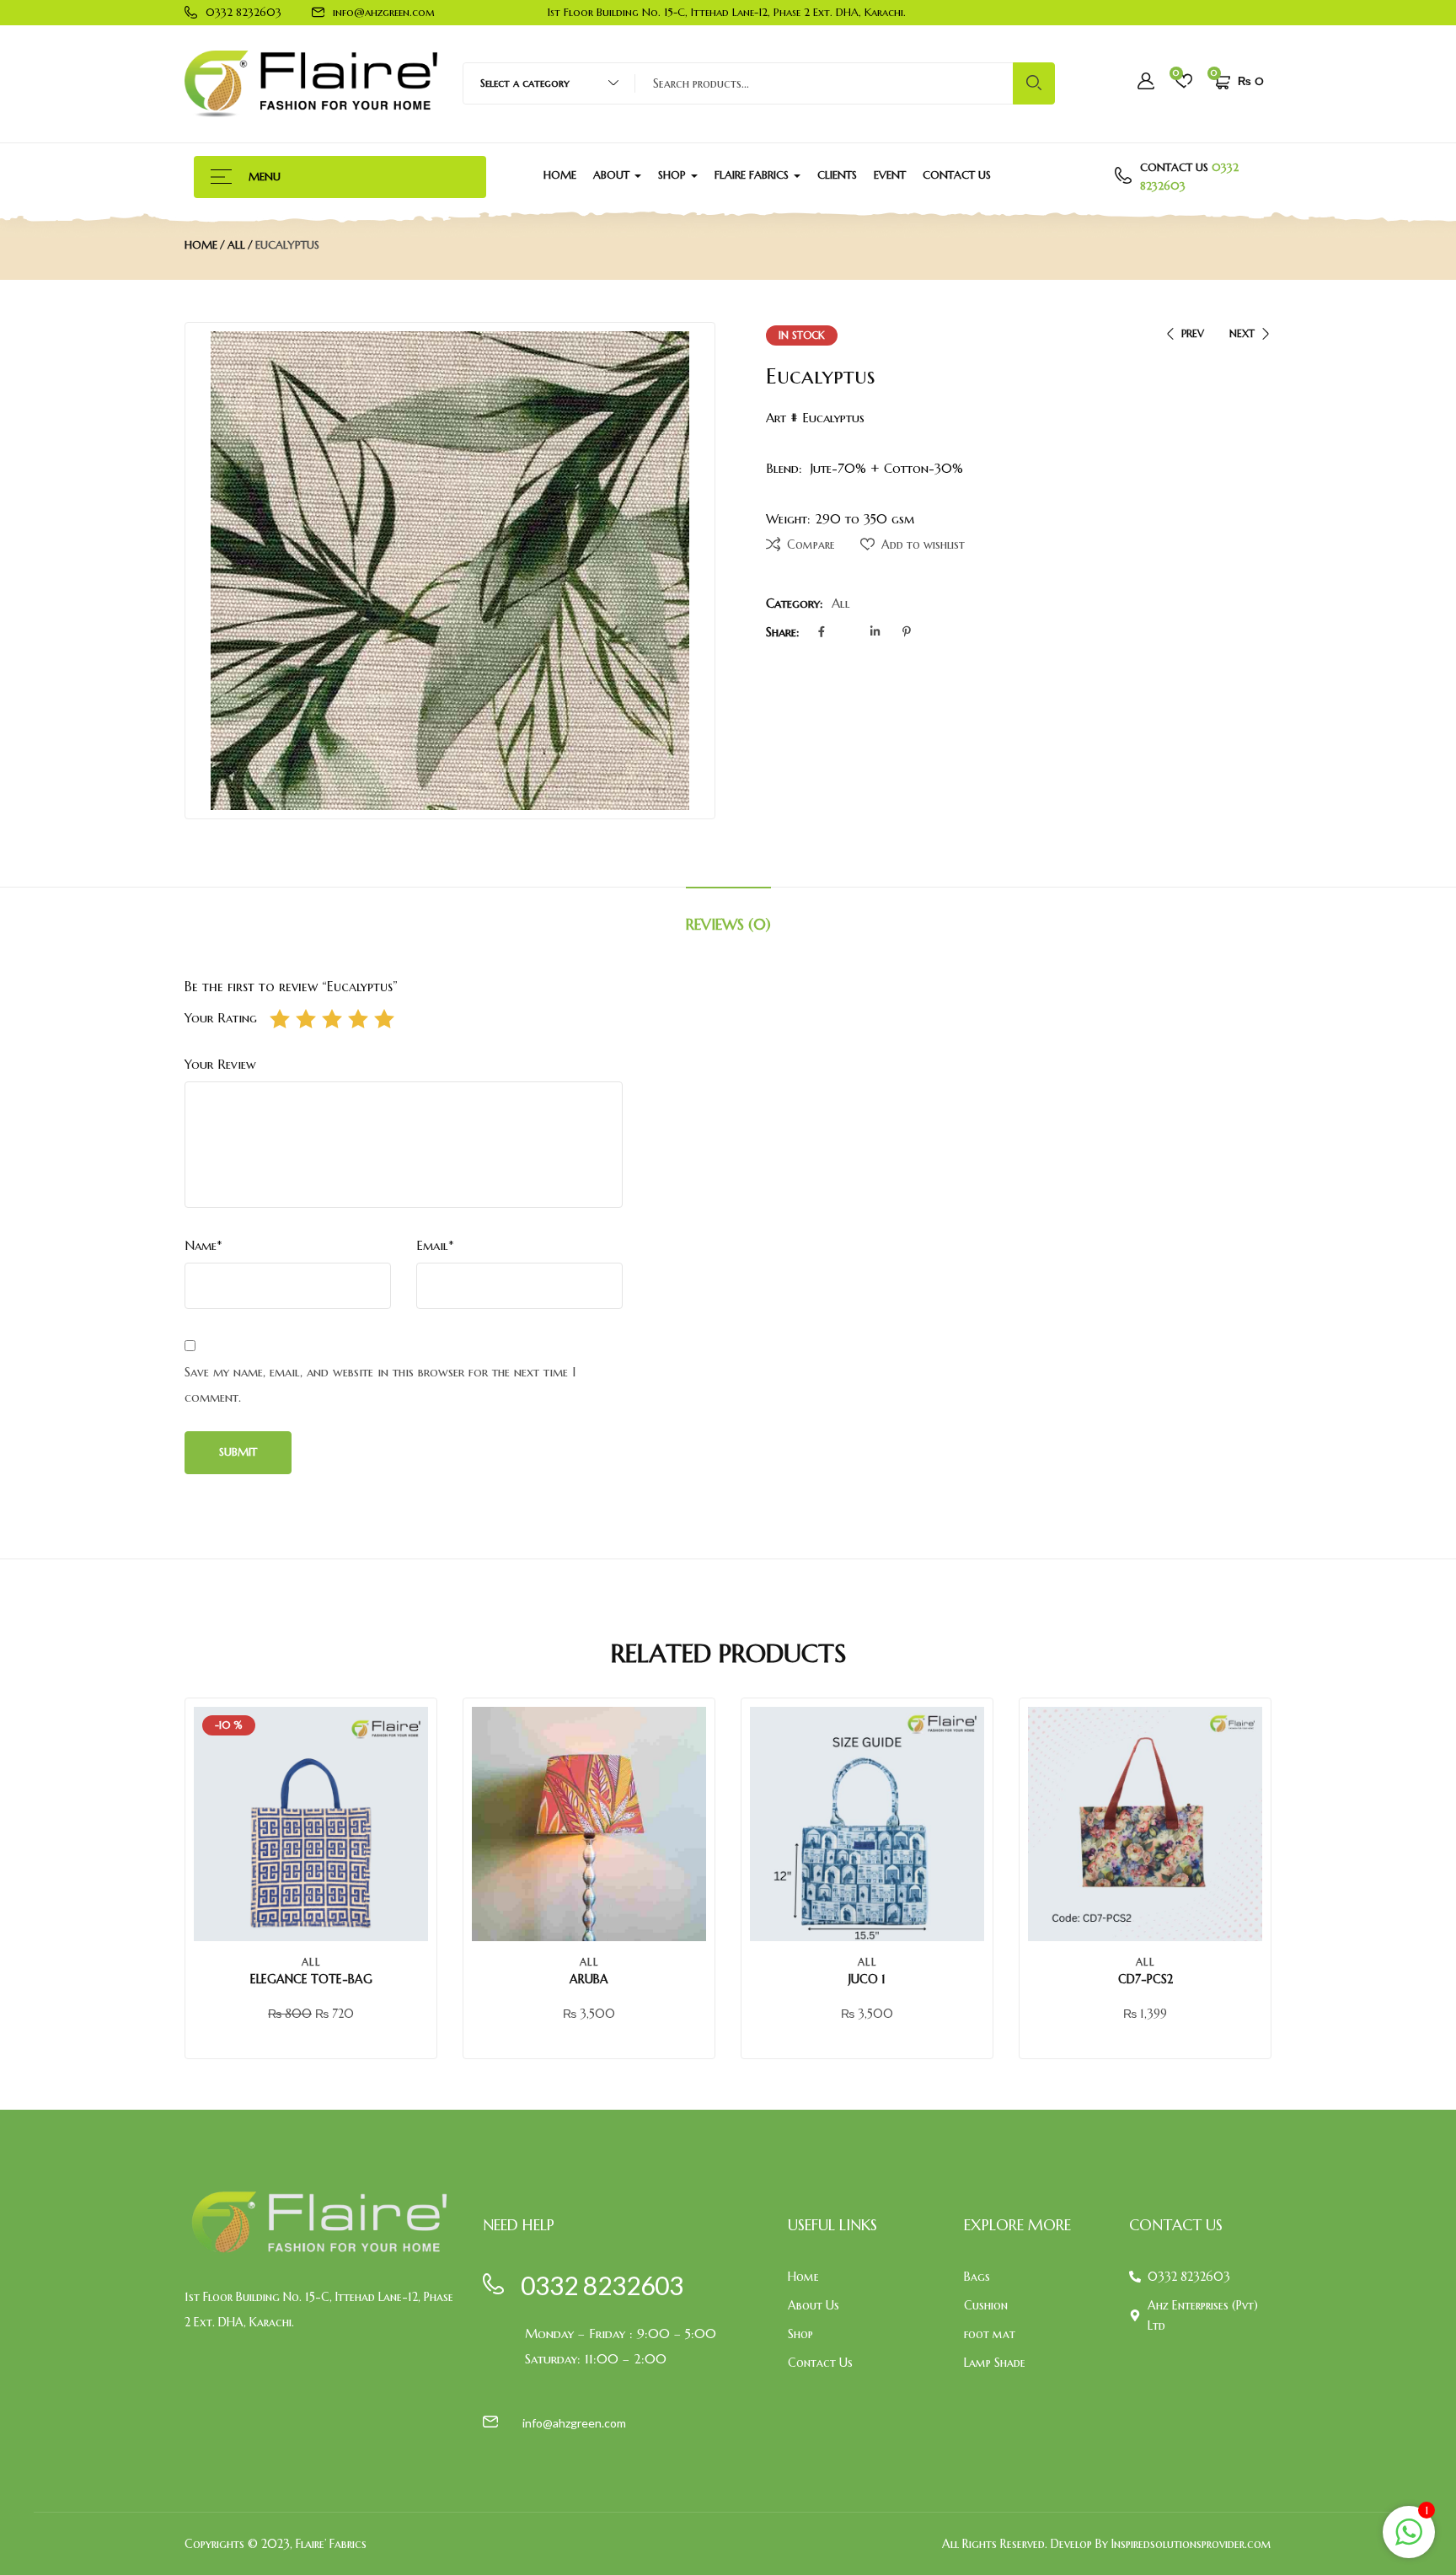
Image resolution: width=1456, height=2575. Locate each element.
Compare (811, 545)
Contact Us (957, 175)
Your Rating (221, 1018)
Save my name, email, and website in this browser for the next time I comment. (380, 1384)
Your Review (220, 1064)
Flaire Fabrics (753, 175)
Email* (435, 1245)
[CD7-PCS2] (1145, 1824)
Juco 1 (867, 1979)
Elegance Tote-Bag (311, 1979)
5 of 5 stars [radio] (384, 1019)
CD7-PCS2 (1146, 1979)
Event (890, 175)
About (613, 175)
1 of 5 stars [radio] (280, 1019)
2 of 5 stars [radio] (306, 1019)
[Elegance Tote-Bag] (311, 1824)
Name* (203, 1245)
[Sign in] (1146, 83)
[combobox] (541, 83)
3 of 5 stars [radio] (332, 1019)
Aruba (589, 1979)
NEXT (1242, 333)
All (236, 245)
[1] (1409, 2541)
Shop (674, 175)
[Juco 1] (867, 1824)
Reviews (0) (728, 924)
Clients (837, 175)
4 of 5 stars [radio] (358, 1019)
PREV (1193, 333)
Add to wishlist (923, 545)
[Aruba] (589, 1824)
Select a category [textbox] (525, 83)
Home (560, 175)
